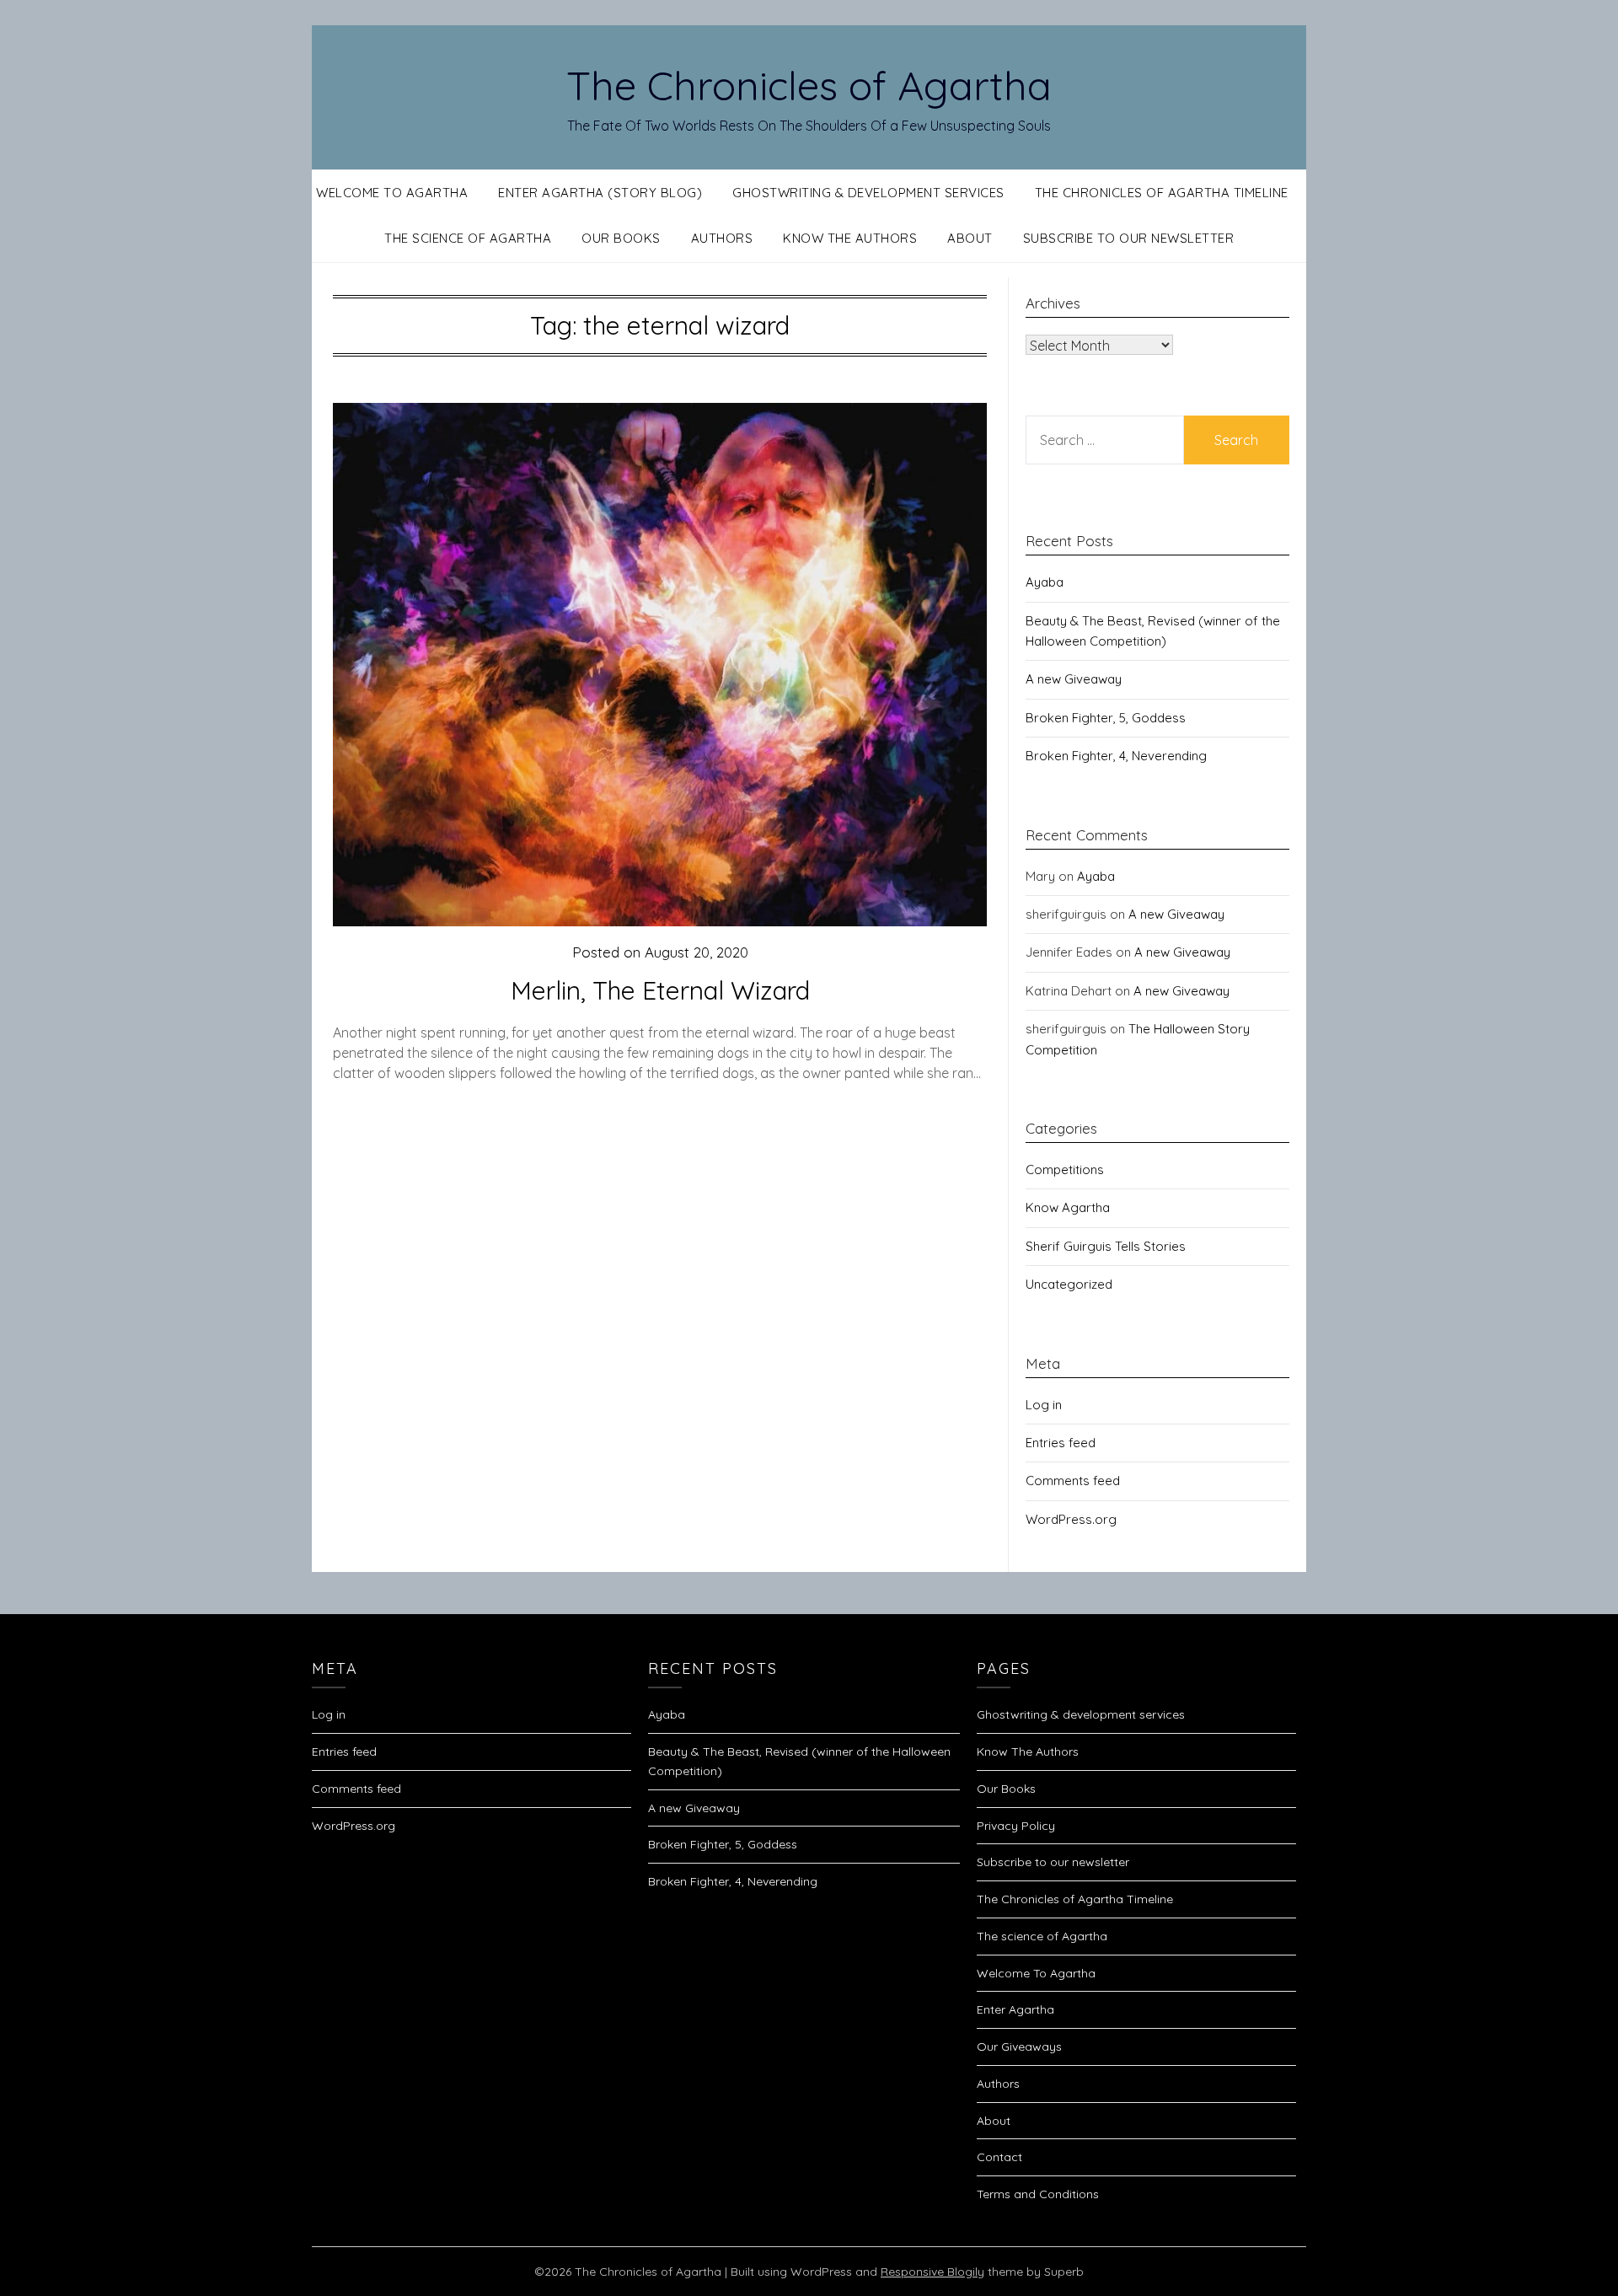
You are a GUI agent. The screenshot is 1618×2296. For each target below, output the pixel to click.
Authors (722, 238)
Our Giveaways (1019, 2047)
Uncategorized (1069, 1284)
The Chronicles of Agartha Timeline (1162, 193)
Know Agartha (1068, 1207)
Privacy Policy (1016, 1826)
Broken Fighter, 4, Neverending (1116, 756)
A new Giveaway (1074, 679)
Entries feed (1061, 1443)
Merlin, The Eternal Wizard (660, 990)
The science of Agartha (468, 238)
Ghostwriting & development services (868, 193)
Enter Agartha (1015, 2009)
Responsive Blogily (932, 2272)
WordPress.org (1071, 1519)
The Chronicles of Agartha (809, 85)
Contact (999, 2157)
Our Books (621, 238)
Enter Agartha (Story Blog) (600, 193)
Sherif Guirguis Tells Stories (1106, 1246)
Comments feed (1073, 1481)
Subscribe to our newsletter (1129, 238)
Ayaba (1045, 582)
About (970, 238)
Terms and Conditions (1038, 2194)
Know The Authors (850, 238)
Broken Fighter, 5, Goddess (1106, 718)
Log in (1044, 1405)
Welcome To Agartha (392, 193)
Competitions (1065, 1169)
